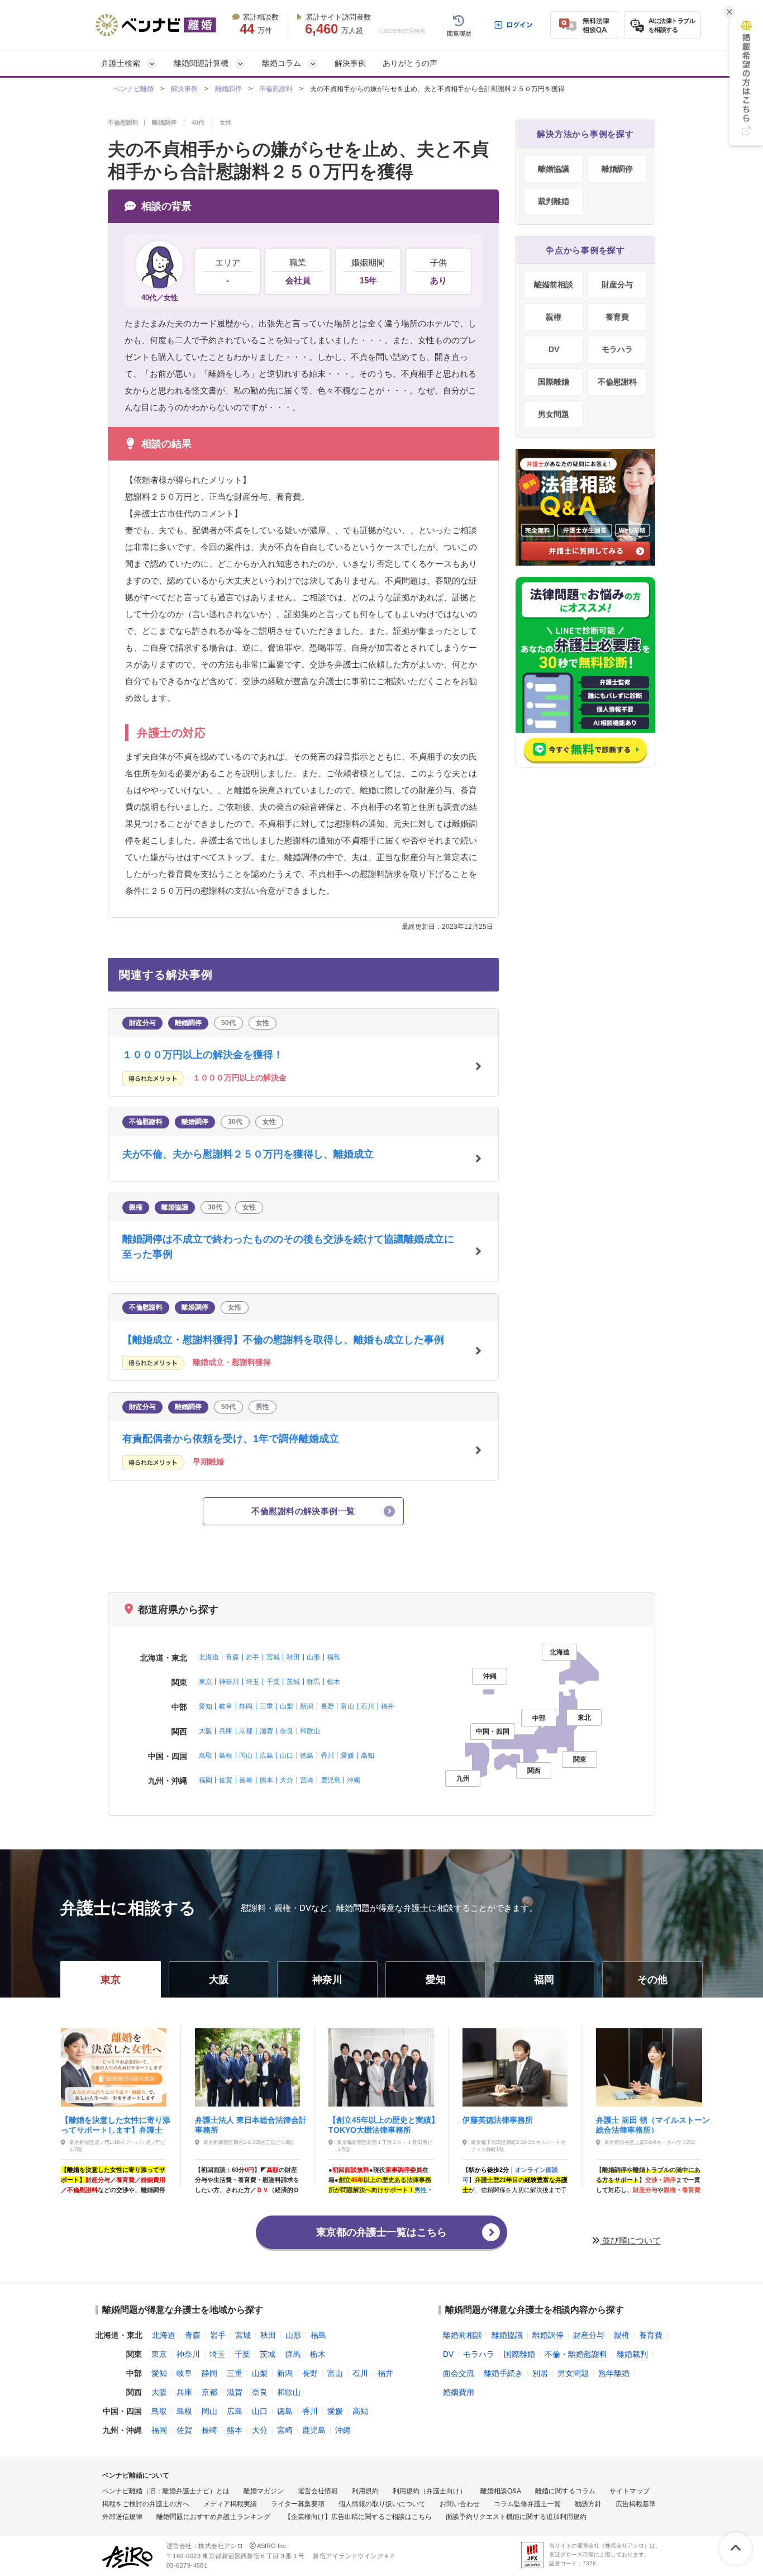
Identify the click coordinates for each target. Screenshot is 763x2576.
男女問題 (554, 414)
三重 (266, 1706)
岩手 (252, 1657)
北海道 (209, 1657)
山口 (287, 1756)
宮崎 (307, 1780)
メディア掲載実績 (230, 2504)
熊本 (266, 1780)
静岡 (246, 1706)
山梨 (287, 1706)
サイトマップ (630, 2491)
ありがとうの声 (410, 63)
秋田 (293, 1657)
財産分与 (617, 284)
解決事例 (350, 63)
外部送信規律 (122, 2517)
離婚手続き (503, 2373)
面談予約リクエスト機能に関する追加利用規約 (516, 2517)
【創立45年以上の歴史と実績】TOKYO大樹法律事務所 (384, 2124)
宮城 (273, 1657)
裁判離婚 (554, 201)
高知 (368, 1756)
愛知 (206, 1706)
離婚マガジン (264, 2491)
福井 (388, 1706)
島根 (226, 1756)
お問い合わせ (460, 2504)
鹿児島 (331, 1780)
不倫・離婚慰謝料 (576, 2354)
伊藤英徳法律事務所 (498, 2120)
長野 (327, 1706)
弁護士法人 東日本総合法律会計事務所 (251, 2124)
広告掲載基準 (636, 2504)
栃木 (333, 1682)
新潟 (307, 1706)
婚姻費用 (459, 2392)
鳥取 (206, 1756)
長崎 (246, 1780)
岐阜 (226, 1706)
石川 (368, 1706)
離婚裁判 (632, 2354)
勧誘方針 (588, 2504)
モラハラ (617, 349)
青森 (232, 1657)
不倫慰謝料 (276, 89)
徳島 (307, 1756)
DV (554, 349)
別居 (540, 2373)
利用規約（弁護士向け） (430, 2491)
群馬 (313, 1682)
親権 (554, 317)
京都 (246, 1731)
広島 (266, 1756)
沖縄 (354, 1780)
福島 (333, 1657)
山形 (313, 1657)
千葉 (273, 1682)
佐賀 (226, 1780)
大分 (287, 1780)
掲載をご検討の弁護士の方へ (146, 2504)
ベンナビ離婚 (133, 89)
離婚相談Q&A (501, 2491)
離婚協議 (554, 169)
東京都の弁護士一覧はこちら (381, 2232)
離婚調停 (228, 89)
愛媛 (347, 1756)
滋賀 (266, 1731)
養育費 (617, 317)
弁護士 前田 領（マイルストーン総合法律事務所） (653, 2124)
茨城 (293, 1682)
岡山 (246, 1756)
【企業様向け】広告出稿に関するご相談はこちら (358, 2517)
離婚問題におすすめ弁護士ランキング (213, 2517)
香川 (327, 1756)
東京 (206, 1682)
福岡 (206, 1780)
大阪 (206, 1731)
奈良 (287, 1731)
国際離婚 (554, 382)
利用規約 (365, 2491)
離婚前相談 (554, 284)
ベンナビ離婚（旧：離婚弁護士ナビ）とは (166, 2491)
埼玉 (252, 1682)
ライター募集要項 (298, 2504)
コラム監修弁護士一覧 (527, 2504)
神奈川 (229, 1682)
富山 (347, 1706)
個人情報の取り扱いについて (382, 2504)
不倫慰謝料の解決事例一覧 (303, 1511)
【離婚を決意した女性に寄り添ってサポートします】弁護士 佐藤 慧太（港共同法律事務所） (117, 2124)
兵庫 (226, 1731)
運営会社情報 (318, 2491)
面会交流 (459, 2373)
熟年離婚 (614, 2373)
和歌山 (310, 1731)
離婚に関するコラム (565, 2491)
